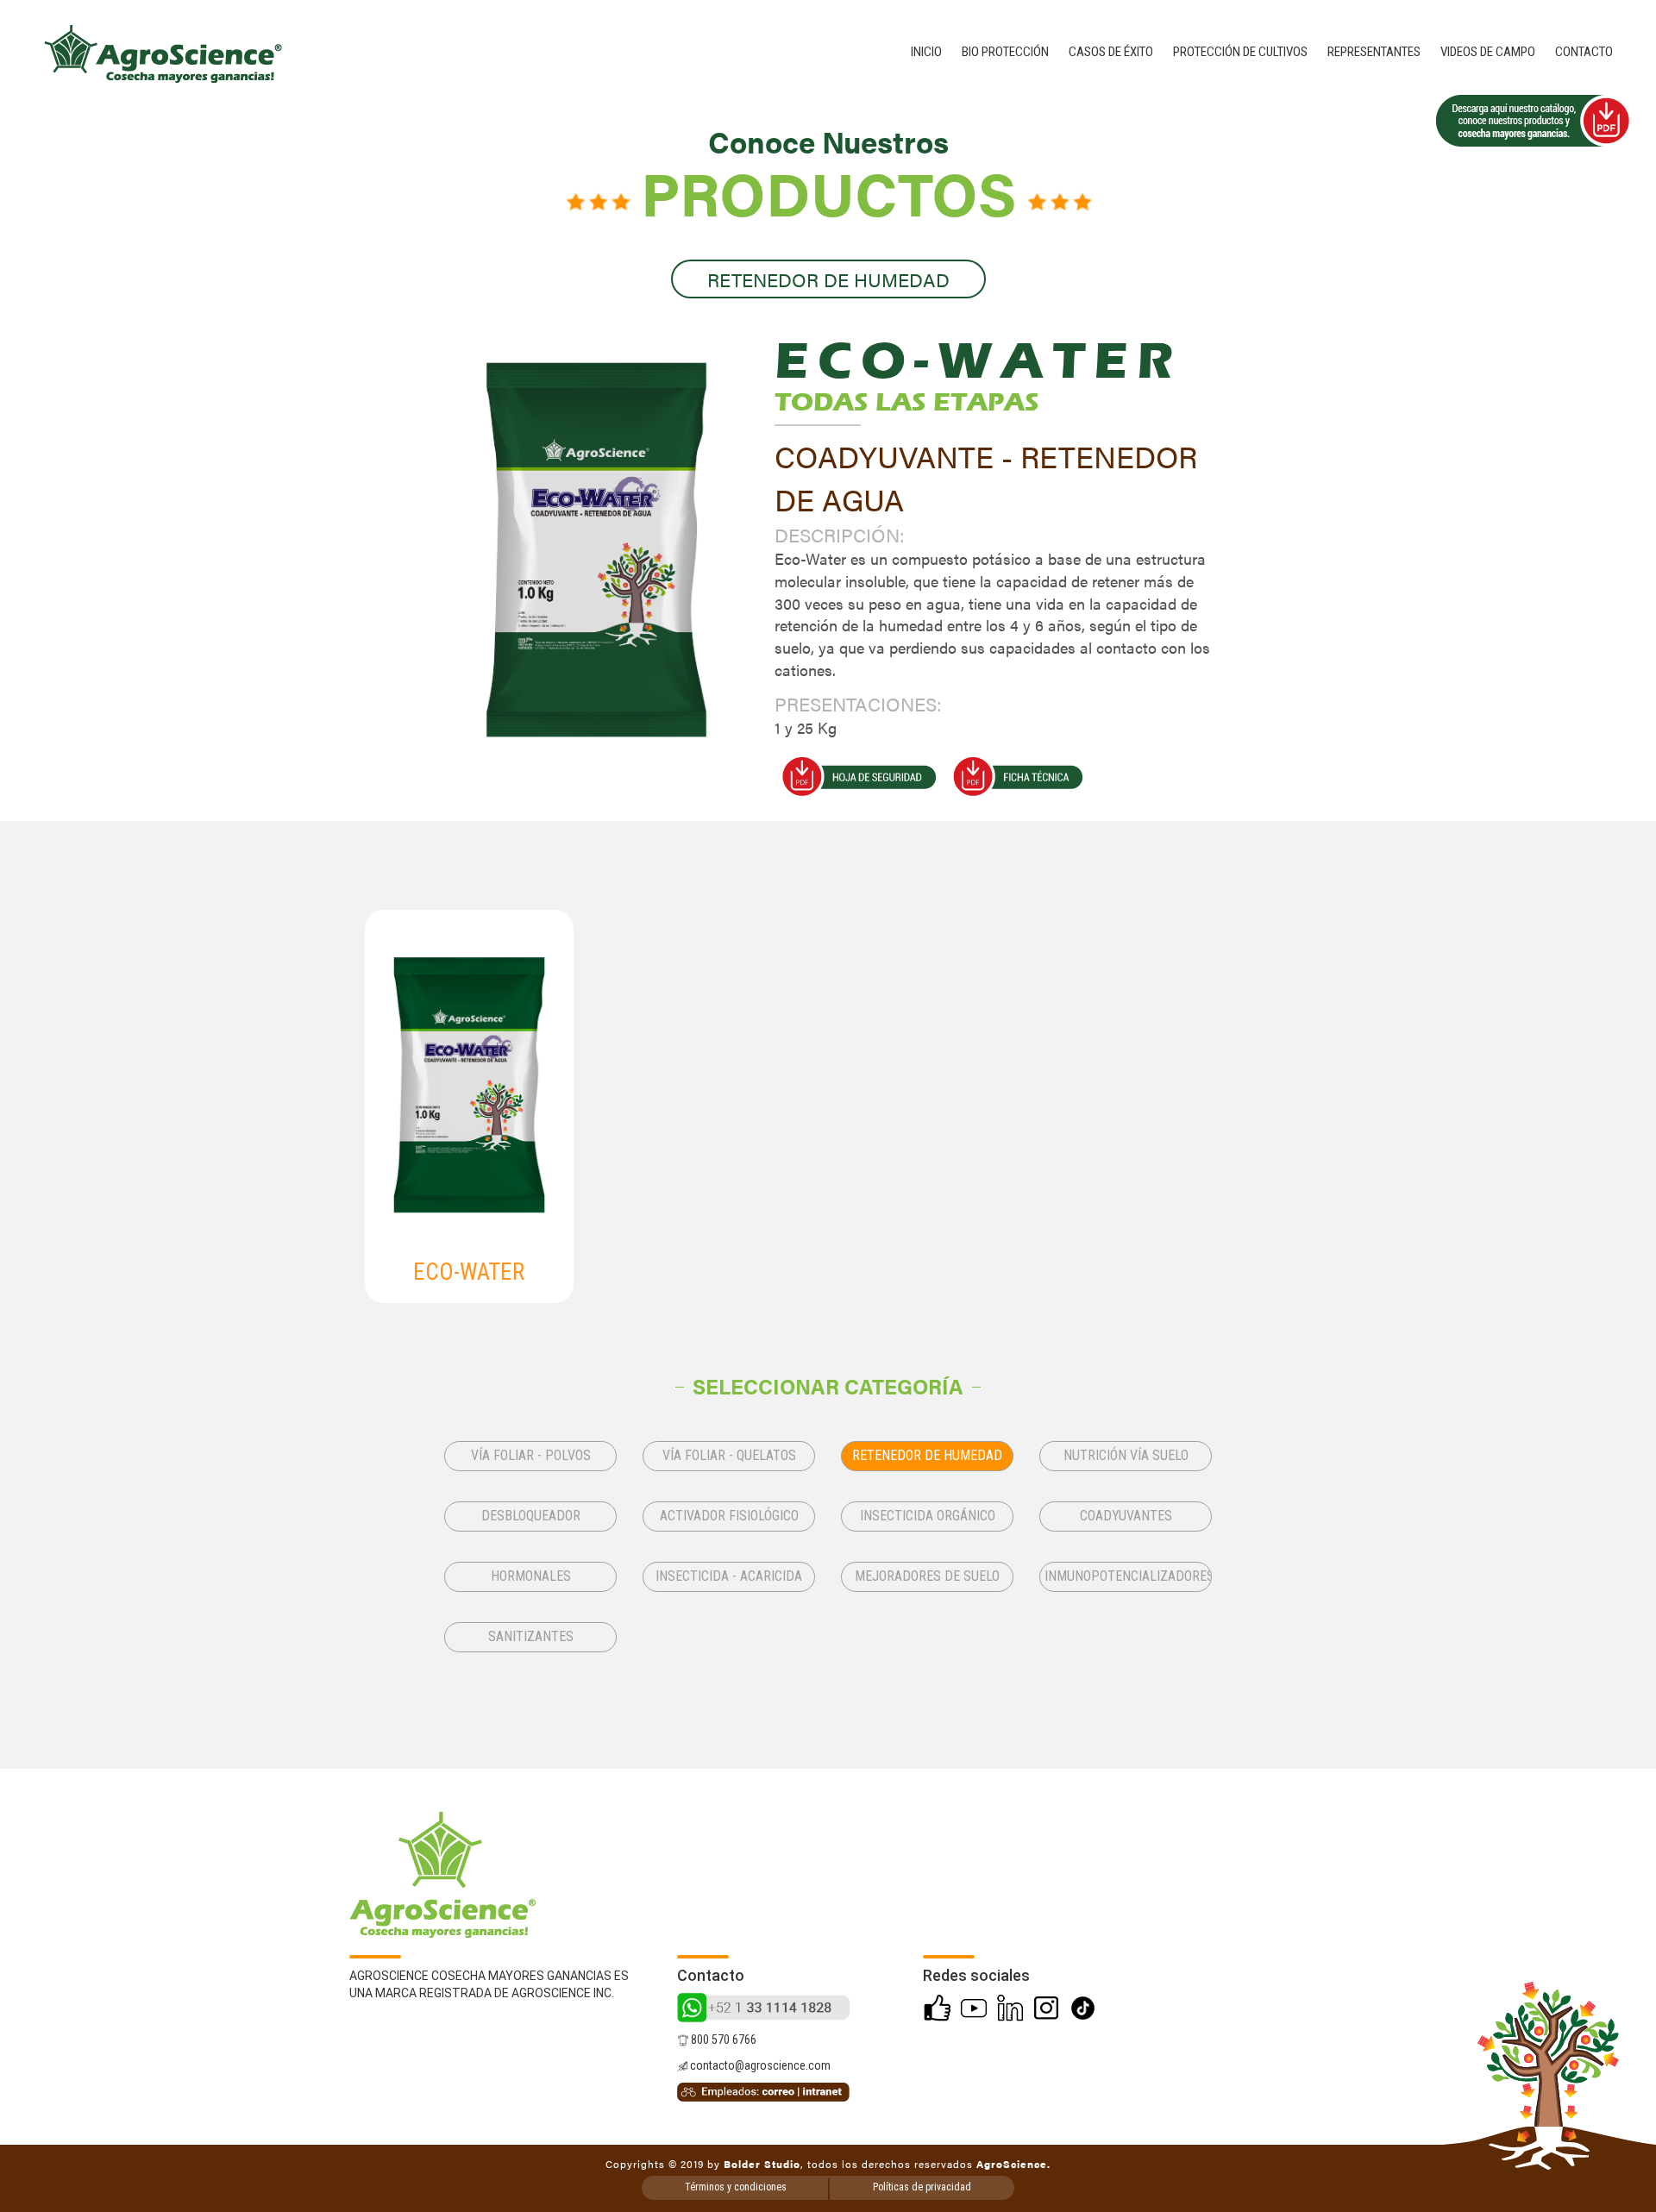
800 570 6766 (722, 2040)
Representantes (1374, 52)
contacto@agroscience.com (759, 2065)
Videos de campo (1488, 52)
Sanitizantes (531, 1636)
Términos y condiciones (736, 2187)
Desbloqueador (531, 1516)
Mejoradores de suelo (927, 1576)
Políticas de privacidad (922, 2187)
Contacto (1584, 52)
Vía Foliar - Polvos (531, 1455)
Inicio (926, 52)
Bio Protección (1005, 52)
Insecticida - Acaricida (729, 1576)
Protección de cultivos (1240, 52)
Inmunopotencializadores (1128, 1576)
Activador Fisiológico (729, 1516)
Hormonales (531, 1576)
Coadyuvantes (1126, 1516)
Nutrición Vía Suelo (1126, 1455)
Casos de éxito (1111, 52)
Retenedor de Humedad (927, 1455)
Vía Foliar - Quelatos (729, 1455)
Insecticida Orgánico (928, 1516)
